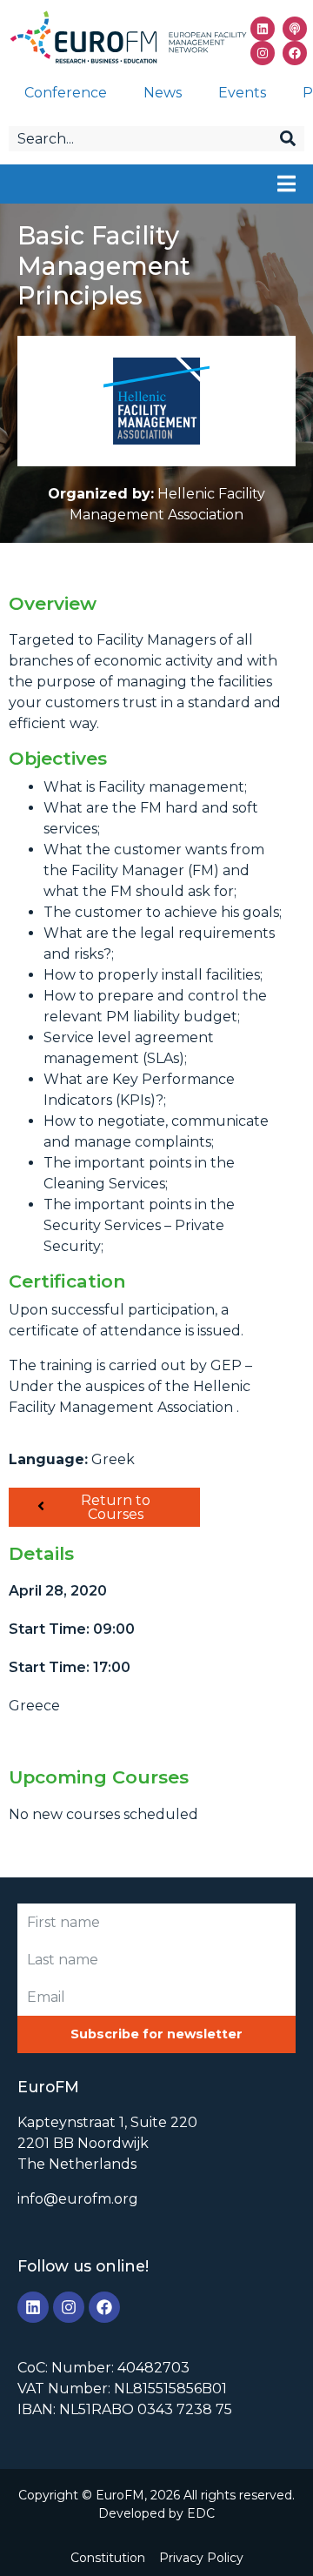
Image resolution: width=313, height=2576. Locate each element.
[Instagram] (263, 53)
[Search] (288, 139)
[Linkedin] (263, 29)
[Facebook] (295, 53)
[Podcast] (295, 29)
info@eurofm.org (78, 2199)
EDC (201, 2513)
